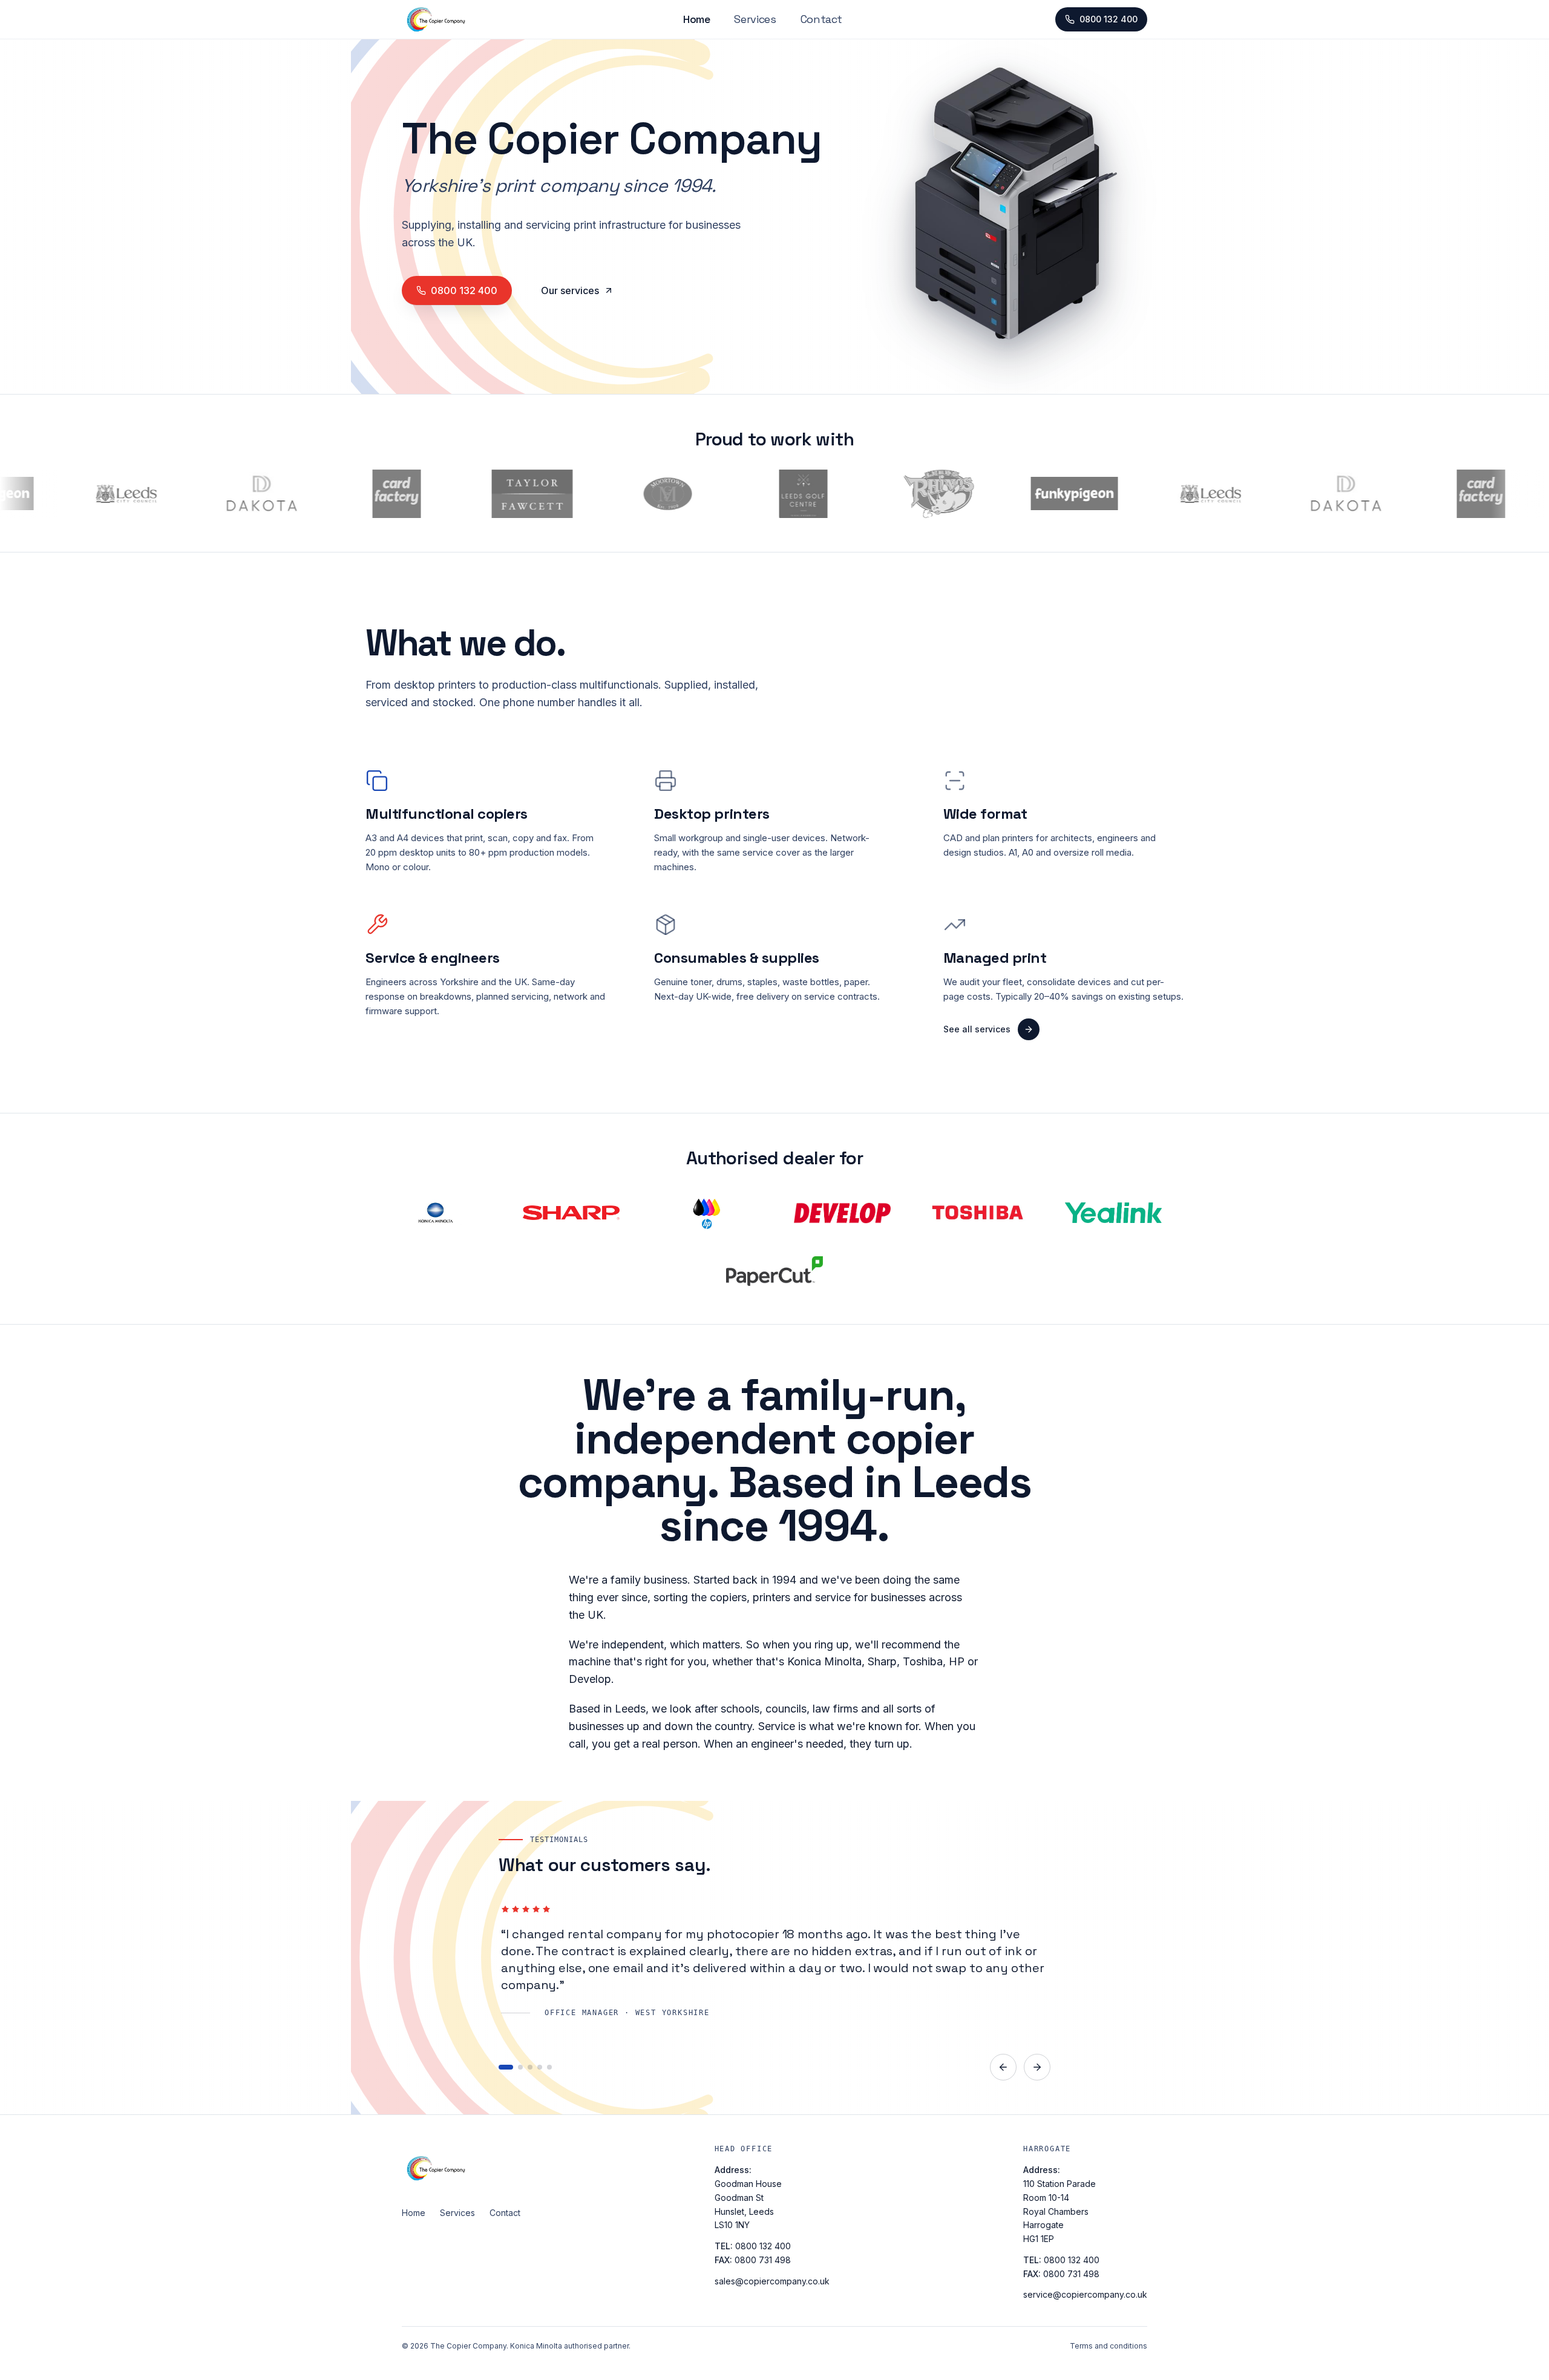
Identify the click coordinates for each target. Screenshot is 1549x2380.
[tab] (501, 2067)
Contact (821, 19)
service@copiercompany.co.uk (1085, 2294)
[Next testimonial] (1037, 2067)
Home (697, 19)
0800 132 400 (1109, 19)
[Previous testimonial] (1003, 2067)
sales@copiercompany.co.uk (772, 2281)
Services (755, 19)
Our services (570, 290)
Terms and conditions (1109, 2346)
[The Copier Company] (461, 2168)
